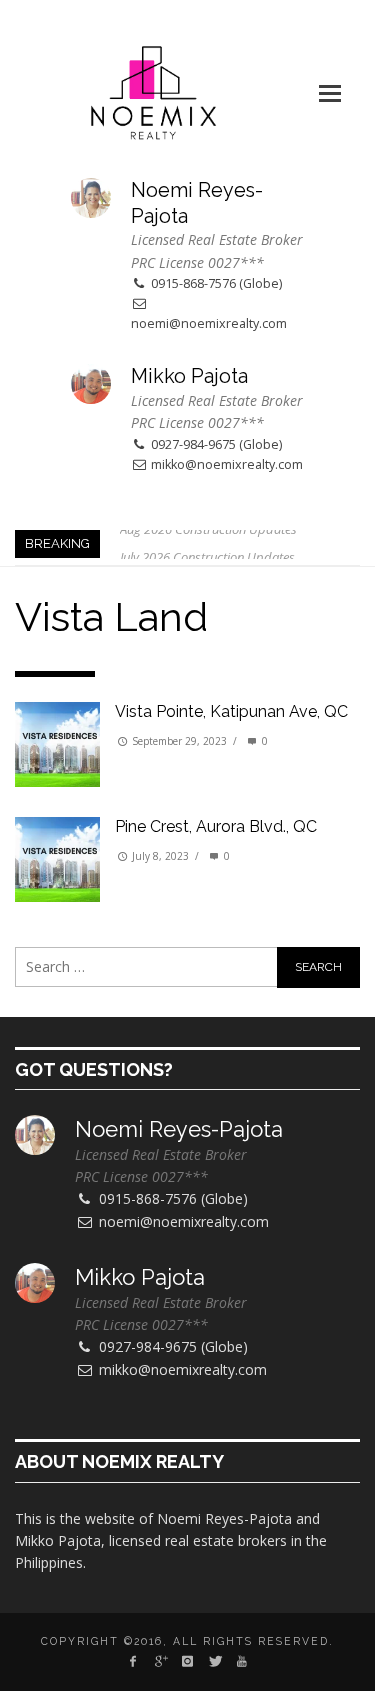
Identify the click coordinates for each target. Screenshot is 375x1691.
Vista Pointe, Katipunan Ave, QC (231, 711)
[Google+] (159, 1661)
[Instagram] (187, 1661)
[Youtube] (242, 1661)
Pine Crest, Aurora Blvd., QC (216, 826)
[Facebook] (132, 1661)
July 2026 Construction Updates (207, 543)
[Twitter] (214, 1661)
